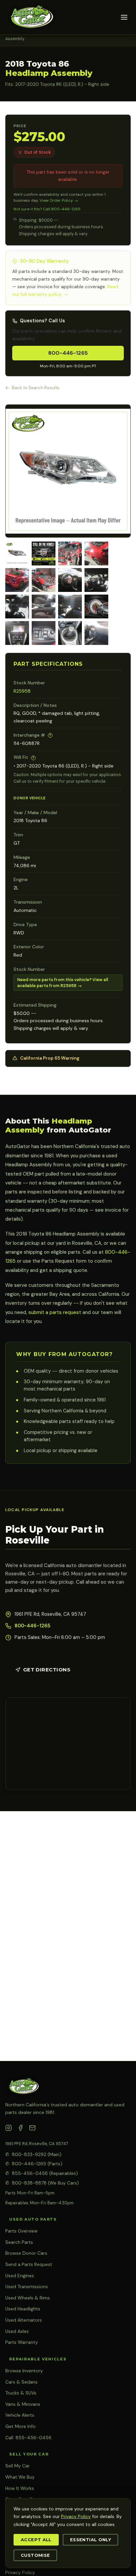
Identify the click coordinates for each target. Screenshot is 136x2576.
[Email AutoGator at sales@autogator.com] (32, 2129)
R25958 (22, 691)
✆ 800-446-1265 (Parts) (34, 2164)
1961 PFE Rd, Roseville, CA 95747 (37, 2144)
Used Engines (20, 2276)
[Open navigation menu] (124, 17)
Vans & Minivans (23, 2404)
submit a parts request (55, 1312)
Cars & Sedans (21, 2382)
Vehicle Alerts (20, 2415)
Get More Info (20, 2426)
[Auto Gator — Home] (31, 17)
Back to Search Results (36, 388)
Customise (35, 2555)
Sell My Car (17, 2466)
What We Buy (20, 2477)
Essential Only (90, 2540)
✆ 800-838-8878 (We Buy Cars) (42, 2183)
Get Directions (47, 1670)
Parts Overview (21, 2231)
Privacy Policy (20, 2572)
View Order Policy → (59, 200)
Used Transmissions (27, 2287)
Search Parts (19, 2242)
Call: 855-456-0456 (28, 2438)
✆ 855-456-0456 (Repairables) (42, 2173)
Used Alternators (24, 2320)
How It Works (20, 2488)
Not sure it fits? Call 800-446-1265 (47, 209)
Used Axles (17, 2331)
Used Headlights (23, 2309)
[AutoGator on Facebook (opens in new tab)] (20, 2129)
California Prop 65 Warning (50, 1058)
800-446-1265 (68, 353)
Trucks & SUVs (21, 2393)
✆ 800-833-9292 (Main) (33, 2154)
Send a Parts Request (29, 2264)
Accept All (36, 2540)
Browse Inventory (24, 2371)
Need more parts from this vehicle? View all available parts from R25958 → (63, 983)
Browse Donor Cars (26, 2253)
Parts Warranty (22, 2342)
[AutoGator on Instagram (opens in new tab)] (9, 2129)
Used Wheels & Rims (28, 2298)
